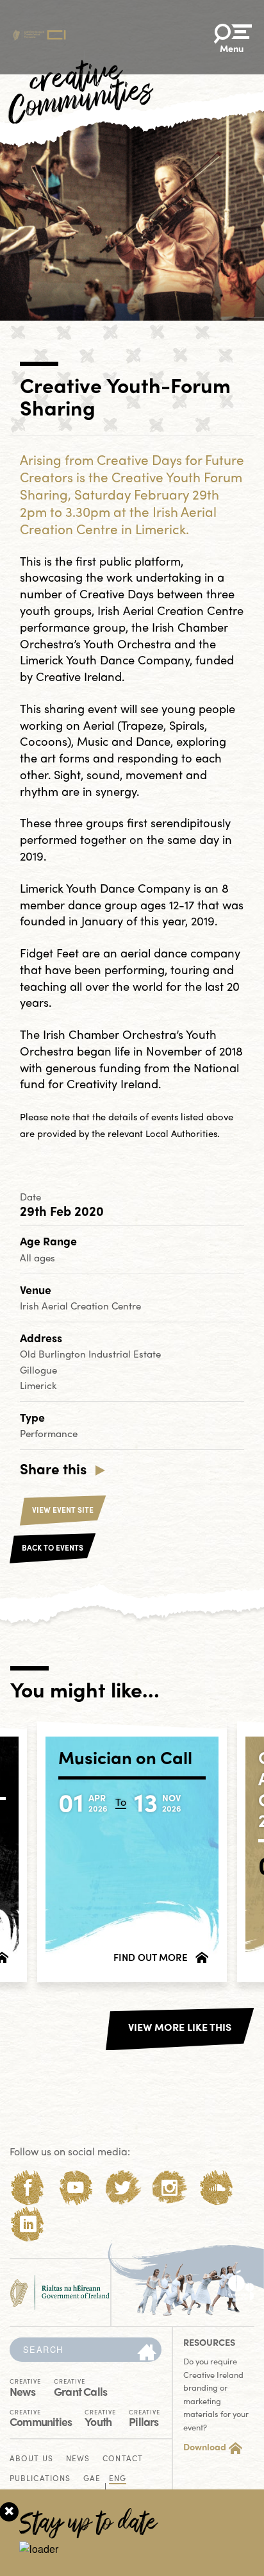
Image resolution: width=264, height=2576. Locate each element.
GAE (92, 2479)
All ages (37, 1258)
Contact (123, 2459)
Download (205, 2446)
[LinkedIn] (28, 2224)
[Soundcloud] (217, 2188)
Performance (49, 1433)
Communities (41, 2417)
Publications (40, 2479)
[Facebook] (28, 2188)
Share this (53, 1469)
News (25, 2387)
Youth (100, 2417)
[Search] (147, 2353)
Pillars (144, 2417)
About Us (31, 2459)
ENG (118, 2479)
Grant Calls (80, 2387)
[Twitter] (123, 2188)
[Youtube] (75, 2188)
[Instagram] (169, 2188)
